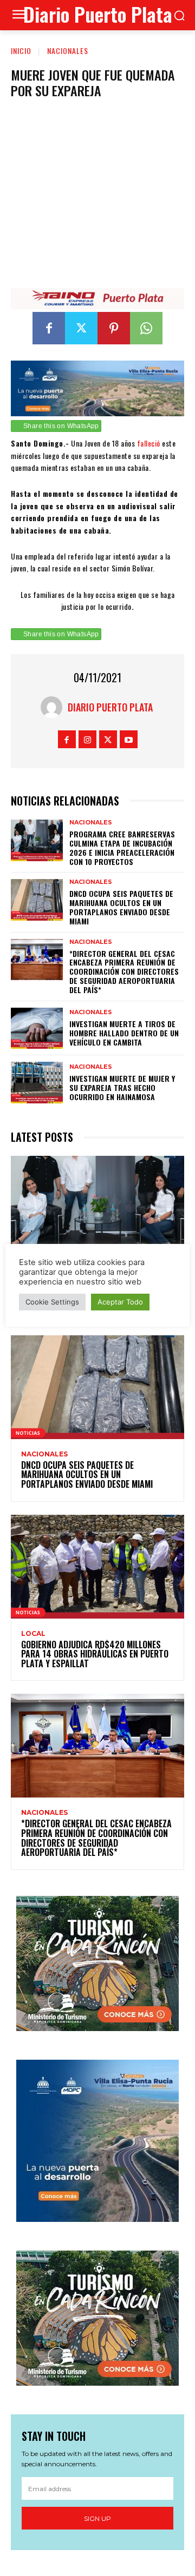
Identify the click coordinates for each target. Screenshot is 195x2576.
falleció (149, 443)
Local (33, 1634)
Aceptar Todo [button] (120, 1302)
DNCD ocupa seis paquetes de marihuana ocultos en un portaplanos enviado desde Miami (121, 907)
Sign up (97, 2518)
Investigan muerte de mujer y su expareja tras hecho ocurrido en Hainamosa (122, 1087)
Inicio (21, 51)
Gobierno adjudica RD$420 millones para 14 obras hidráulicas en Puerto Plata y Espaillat (95, 1654)
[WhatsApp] (146, 328)
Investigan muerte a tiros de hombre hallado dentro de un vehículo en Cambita (124, 1033)
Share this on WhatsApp (61, 426)
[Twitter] (81, 328)
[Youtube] (129, 739)
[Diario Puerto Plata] (54, 707)
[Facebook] (49, 328)
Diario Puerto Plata (110, 707)
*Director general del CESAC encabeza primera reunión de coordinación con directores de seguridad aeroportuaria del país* (124, 971)
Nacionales (68, 51)
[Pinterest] (114, 328)
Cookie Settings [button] (52, 1302)
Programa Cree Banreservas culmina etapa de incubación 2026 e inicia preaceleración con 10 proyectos (122, 847)
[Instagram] (87, 739)
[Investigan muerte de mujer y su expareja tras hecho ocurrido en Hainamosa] (37, 1083)
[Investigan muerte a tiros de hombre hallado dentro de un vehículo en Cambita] (37, 1029)
